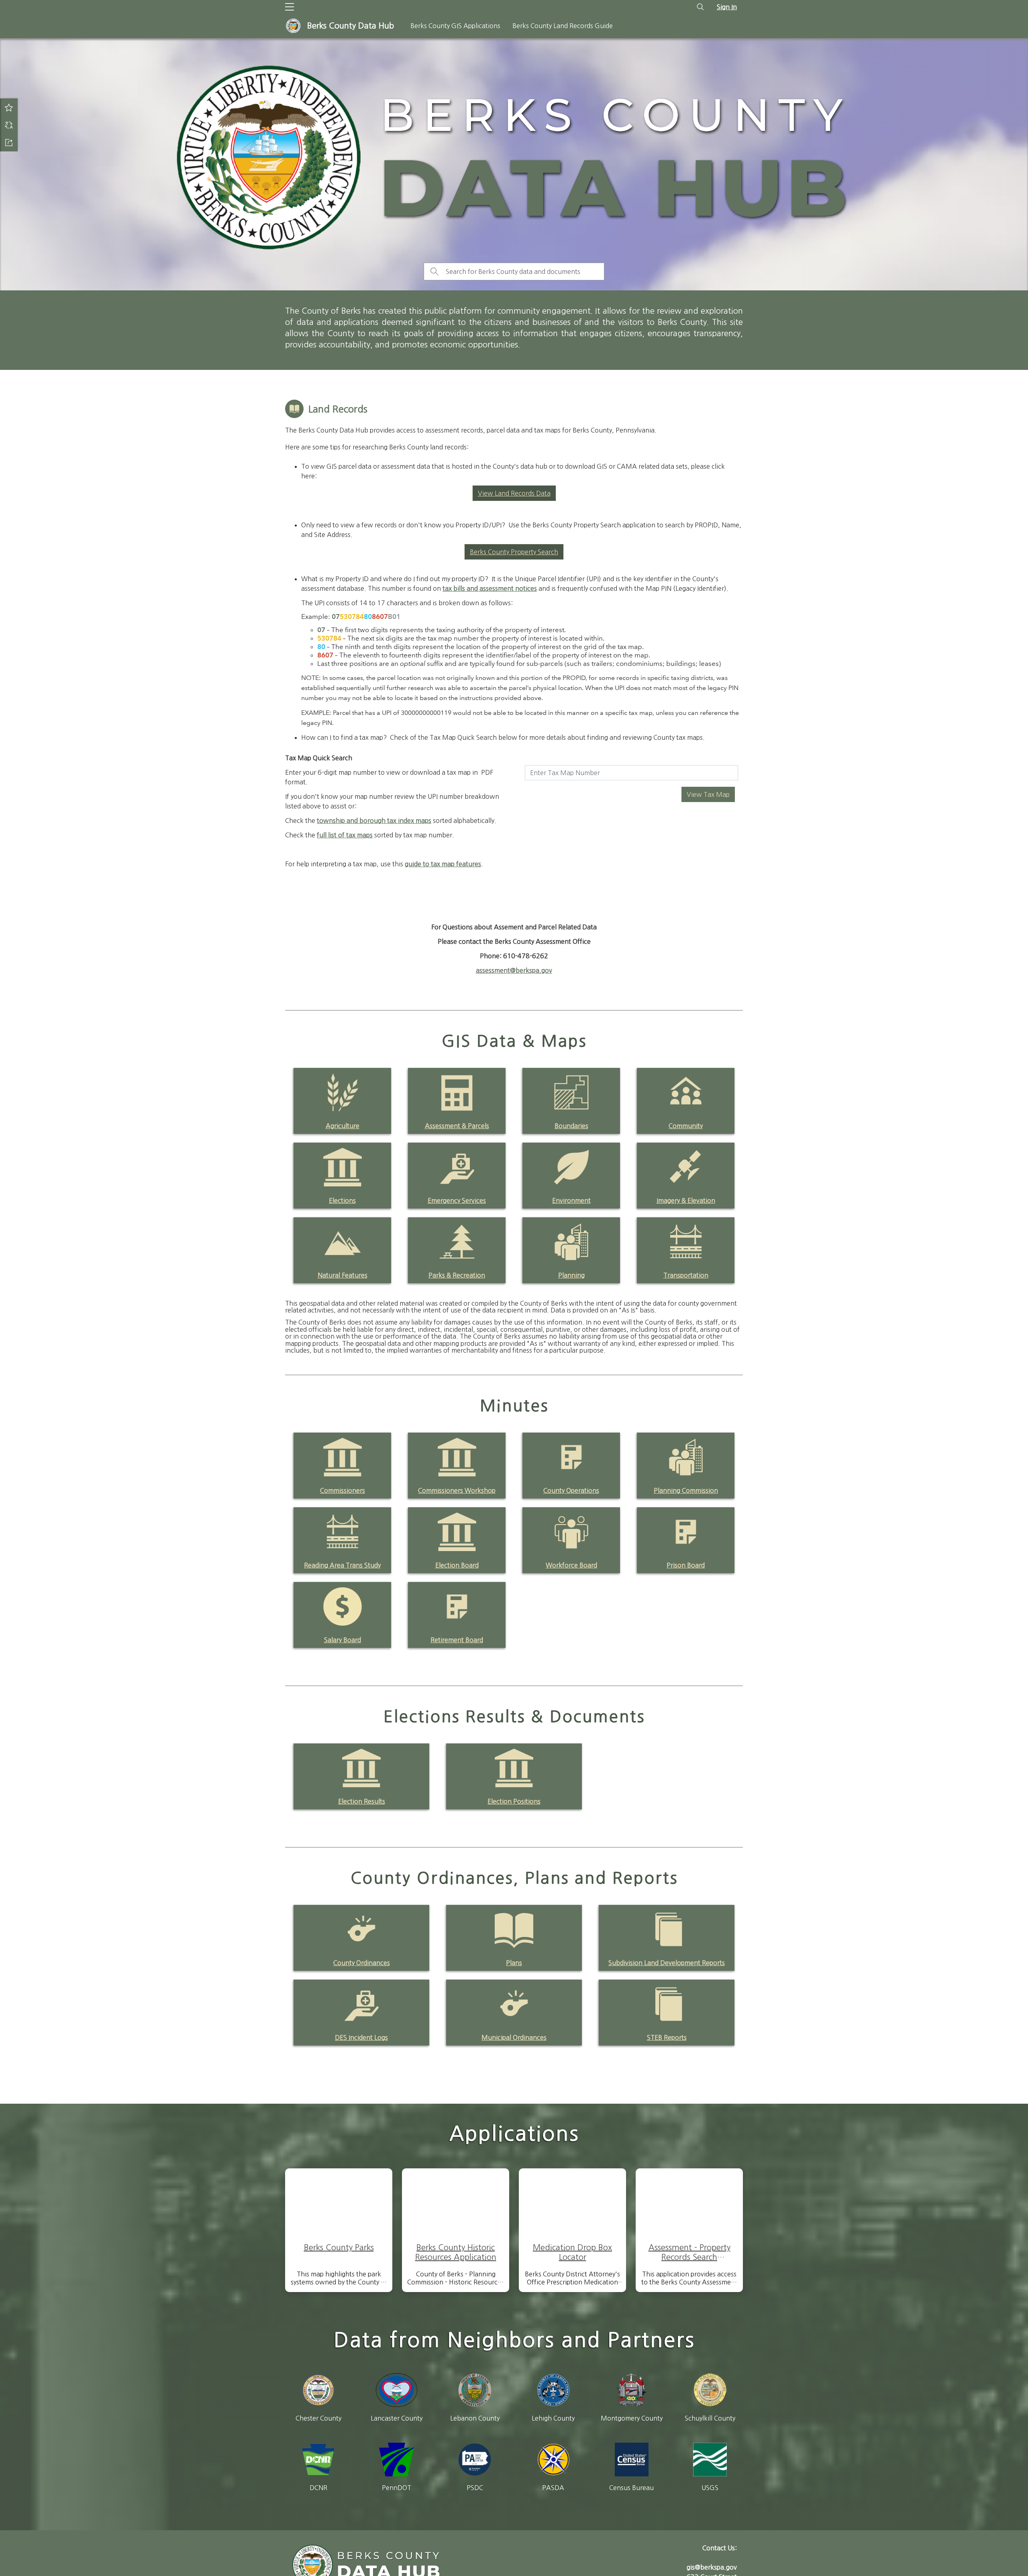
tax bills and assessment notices (490, 588)
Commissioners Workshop (457, 1490)
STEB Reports (667, 2037)
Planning (571, 1275)
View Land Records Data (514, 493)
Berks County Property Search (514, 552)
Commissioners (343, 1490)
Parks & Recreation (457, 1275)
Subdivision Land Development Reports (667, 1963)
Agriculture (343, 1126)
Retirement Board (457, 1640)
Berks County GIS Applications (455, 26)
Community (686, 1126)
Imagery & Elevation (686, 1200)
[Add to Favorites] (9, 107)
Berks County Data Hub (351, 26)
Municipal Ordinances (514, 2037)
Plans (514, 1963)
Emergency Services (457, 1200)
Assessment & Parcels (457, 1126)
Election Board (457, 1565)
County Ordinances (362, 1963)
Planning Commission (686, 1490)
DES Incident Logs (361, 2037)
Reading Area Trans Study (342, 1565)
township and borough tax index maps (374, 821)
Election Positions (514, 1801)
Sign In (727, 7)
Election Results (362, 1801)
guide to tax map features (443, 864)
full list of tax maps (345, 835)
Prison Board (686, 1565)
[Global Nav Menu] (290, 7)
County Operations (571, 1490)
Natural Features (343, 1275)
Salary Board (343, 1640)
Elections (342, 1200)
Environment (571, 1200)
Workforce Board (571, 1565)
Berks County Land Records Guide (563, 26)
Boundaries (571, 1126)
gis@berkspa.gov (712, 2567)
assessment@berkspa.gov (514, 970)
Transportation (686, 1275)
